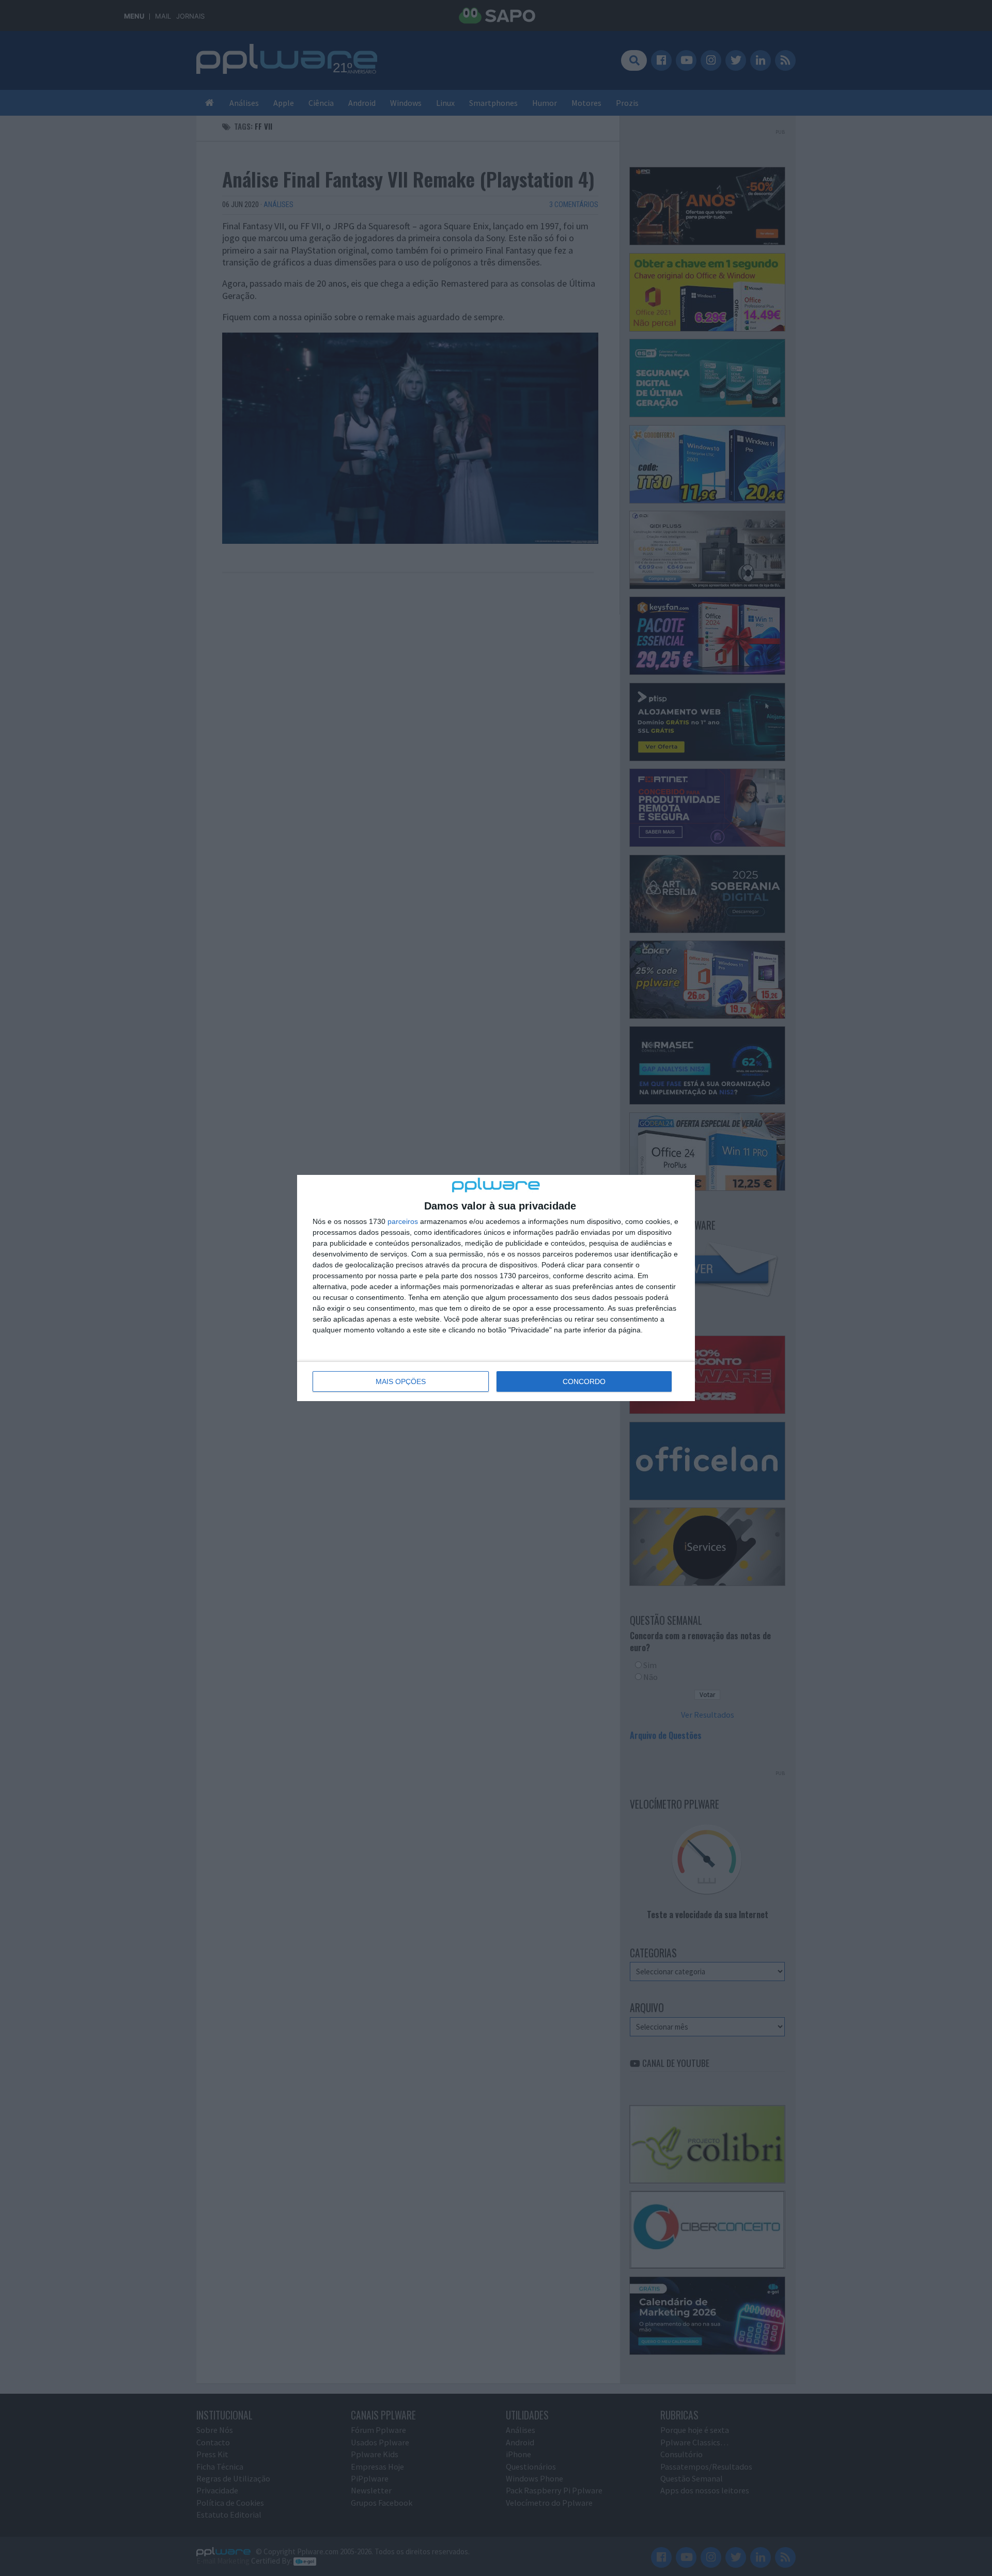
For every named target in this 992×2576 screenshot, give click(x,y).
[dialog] (496, 1288)
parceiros (403, 1221)
